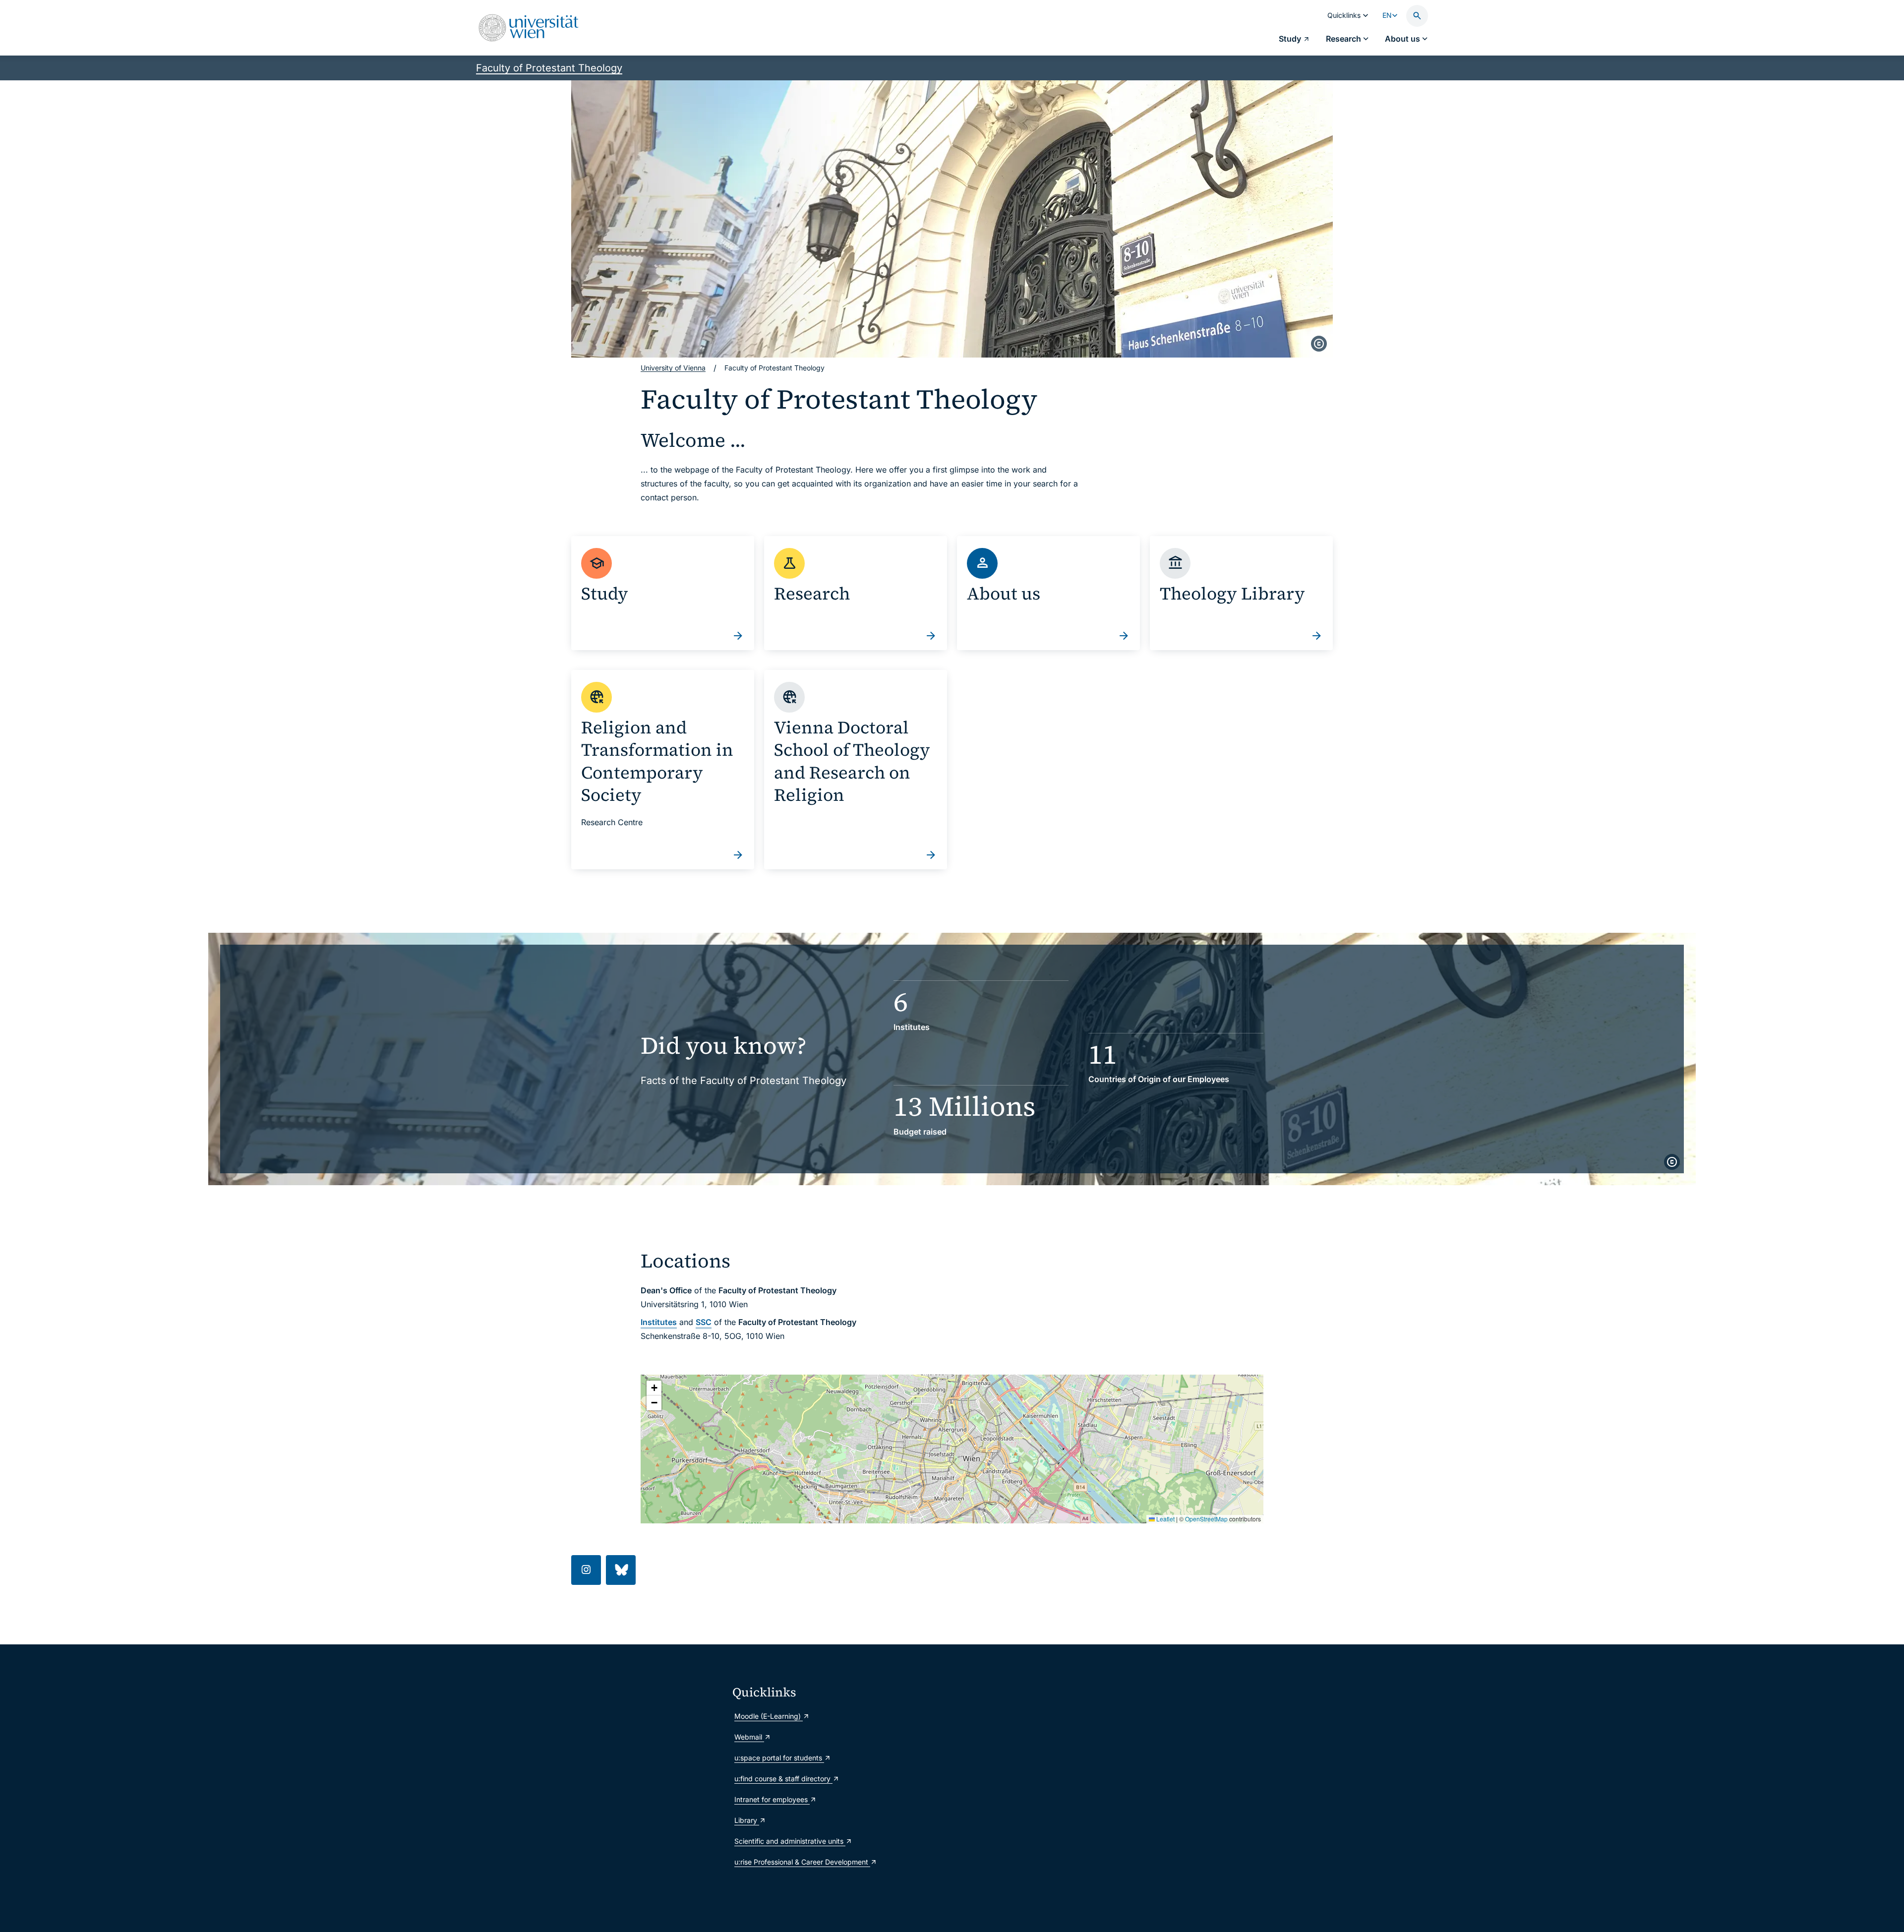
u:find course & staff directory (783, 1779)
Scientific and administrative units (790, 1841)
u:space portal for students (779, 1758)
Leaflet (1165, 1519)
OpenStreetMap (1206, 1519)
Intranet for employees (772, 1799)
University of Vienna (673, 368)
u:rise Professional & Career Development (802, 1862)
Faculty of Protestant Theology (549, 68)
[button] (654, 1388)
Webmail (749, 1737)
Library (747, 1820)
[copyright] (1319, 344)
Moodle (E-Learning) (769, 1716)
